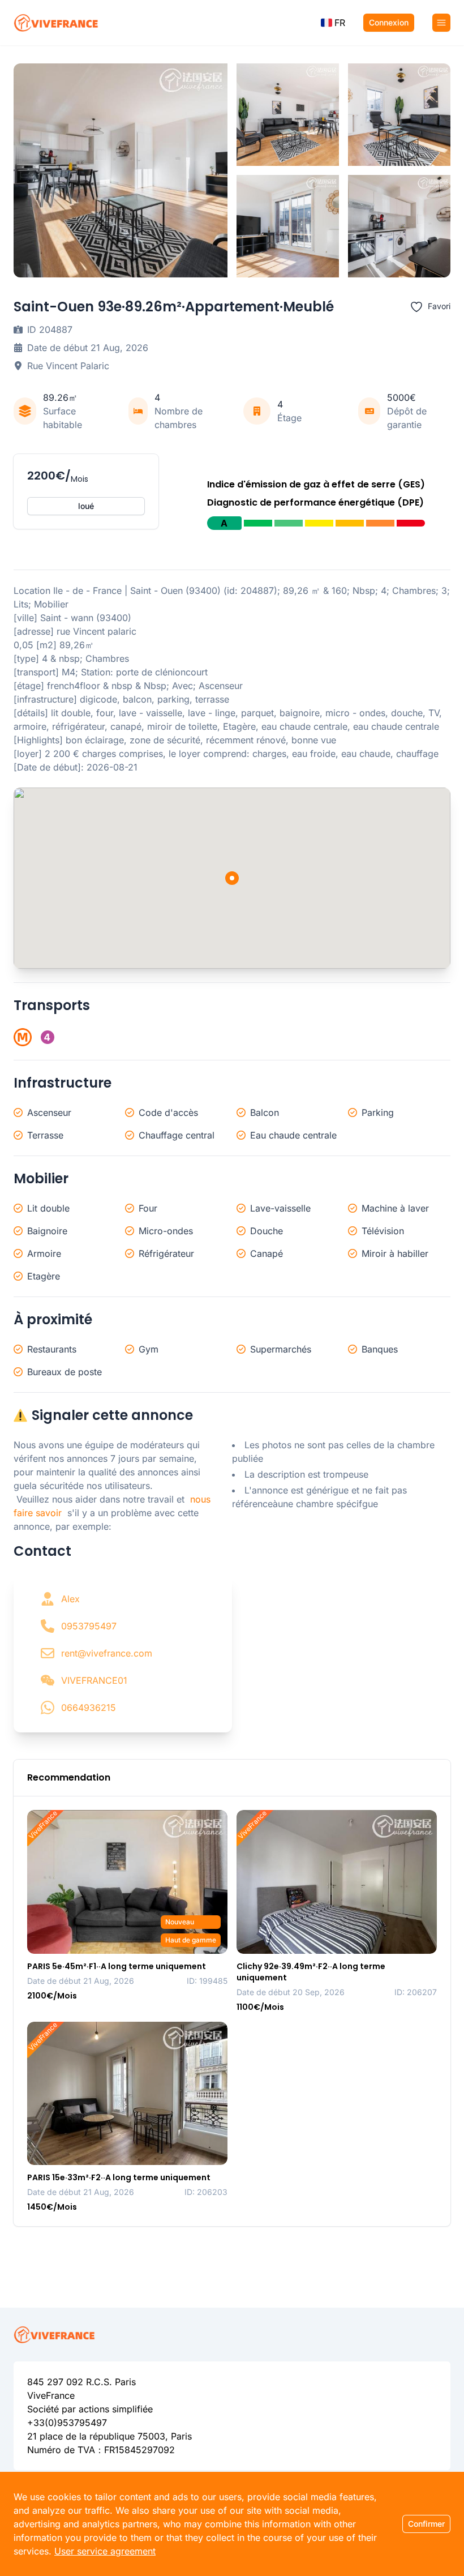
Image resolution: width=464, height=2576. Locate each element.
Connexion (389, 22)
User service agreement (105, 2551)
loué (86, 506)
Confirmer (426, 2524)
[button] (333, 23)
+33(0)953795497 (67, 2423)
